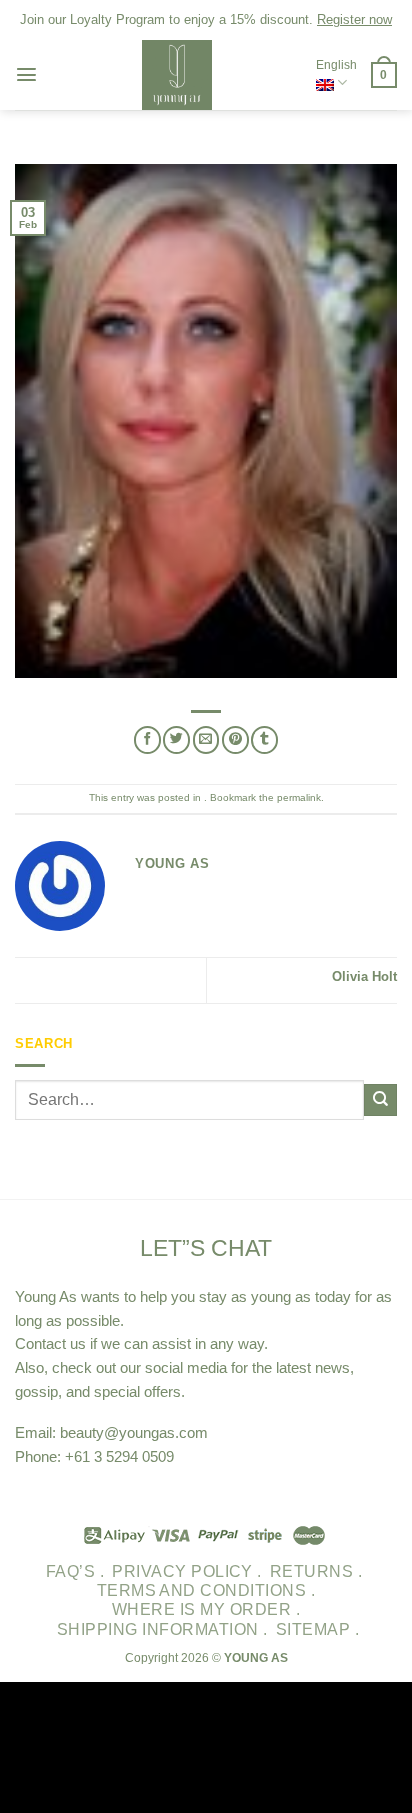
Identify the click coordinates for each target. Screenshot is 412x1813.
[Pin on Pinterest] (235, 739)
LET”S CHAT (206, 1248)
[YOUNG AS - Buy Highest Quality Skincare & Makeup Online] (177, 75)
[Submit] (380, 1100)
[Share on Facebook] (147, 739)
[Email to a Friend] (206, 739)
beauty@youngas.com (134, 1432)
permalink (299, 797)
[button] (26, 74)
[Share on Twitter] (176, 739)
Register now (354, 19)
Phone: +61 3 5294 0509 (94, 1456)
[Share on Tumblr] (264, 739)
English (336, 65)
